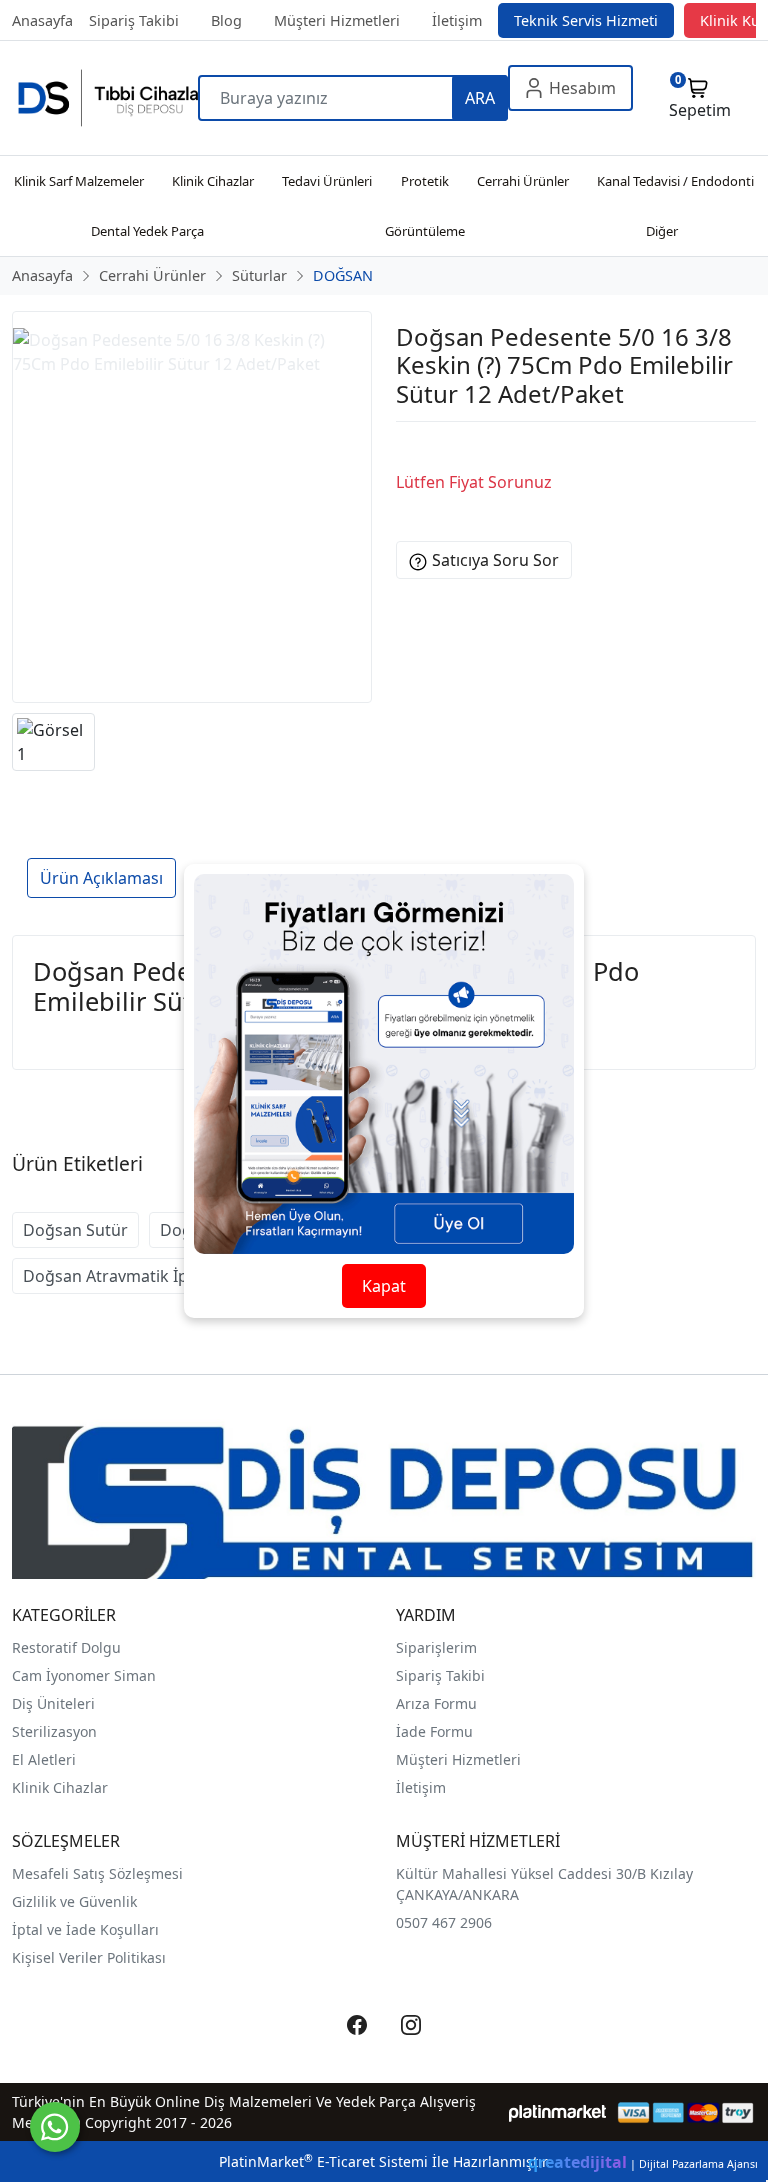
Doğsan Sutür (75, 1230)
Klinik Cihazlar (60, 1787)
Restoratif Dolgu (66, 1647)
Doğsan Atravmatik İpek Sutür (137, 1276)
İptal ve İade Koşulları (85, 1929)
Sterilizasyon (54, 1731)
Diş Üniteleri (53, 1703)
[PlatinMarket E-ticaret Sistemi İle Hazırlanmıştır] (557, 2112)
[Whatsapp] (55, 2127)
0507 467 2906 (444, 1922)
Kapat (384, 1286)
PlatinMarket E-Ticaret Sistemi (323, 2161)
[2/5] (421, 446)
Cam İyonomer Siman (84, 1675)
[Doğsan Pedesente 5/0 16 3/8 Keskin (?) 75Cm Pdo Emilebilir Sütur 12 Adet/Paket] (192, 507)
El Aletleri (44, 1759)
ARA (480, 98)
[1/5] (408, 446)
